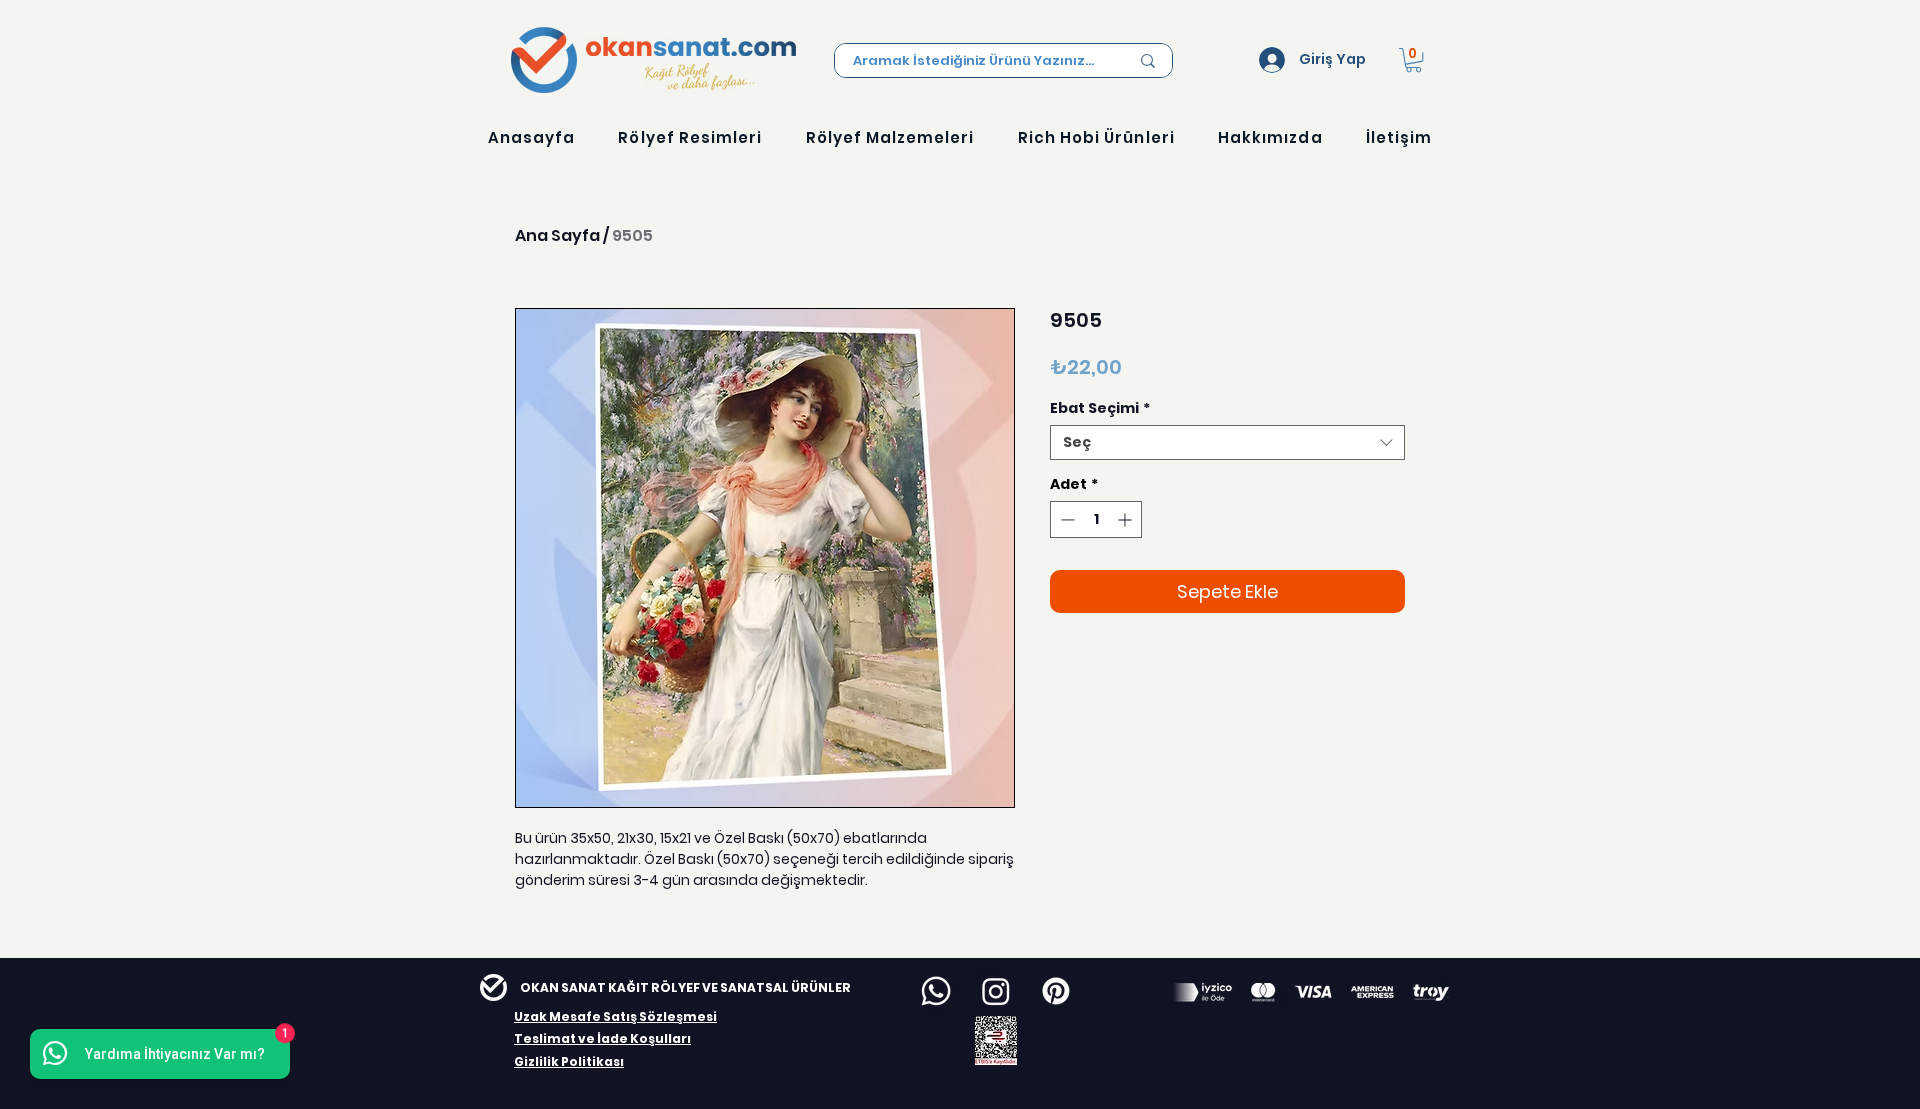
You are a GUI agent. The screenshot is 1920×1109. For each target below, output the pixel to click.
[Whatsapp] (936, 991)
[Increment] (1126, 519)
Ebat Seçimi (1100, 408)
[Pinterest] (1056, 991)
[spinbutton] (1096, 519)
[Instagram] (996, 991)
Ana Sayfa (557, 235)
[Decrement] (1065, 519)
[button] (1413, 60)
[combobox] (1227, 442)
